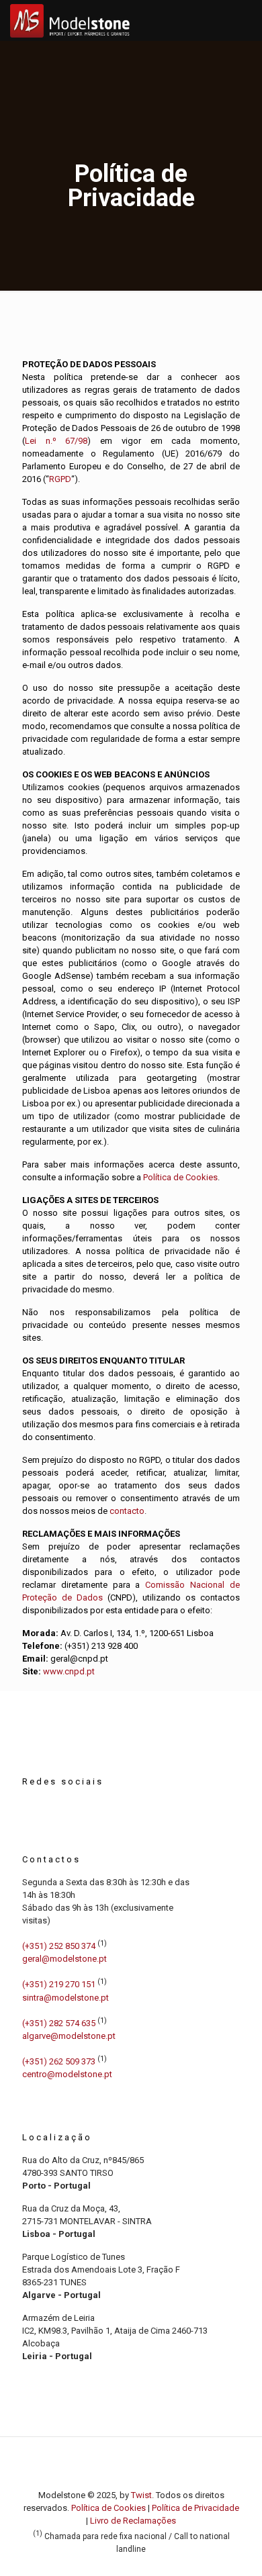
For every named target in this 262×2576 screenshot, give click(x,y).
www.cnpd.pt (69, 1671)
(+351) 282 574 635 (59, 2023)
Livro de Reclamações (133, 2521)
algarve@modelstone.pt (69, 2036)
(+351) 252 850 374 (59, 1946)
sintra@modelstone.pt (65, 1998)
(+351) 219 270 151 (59, 1985)
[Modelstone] (70, 20)
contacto (127, 1511)
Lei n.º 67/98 (56, 441)
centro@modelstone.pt (67, 2074)
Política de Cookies (180, 1177)
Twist (141, 2495)
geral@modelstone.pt (64, 1959)
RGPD (60, 479)
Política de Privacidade (195, 2508)
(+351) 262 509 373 (59, 2061)
